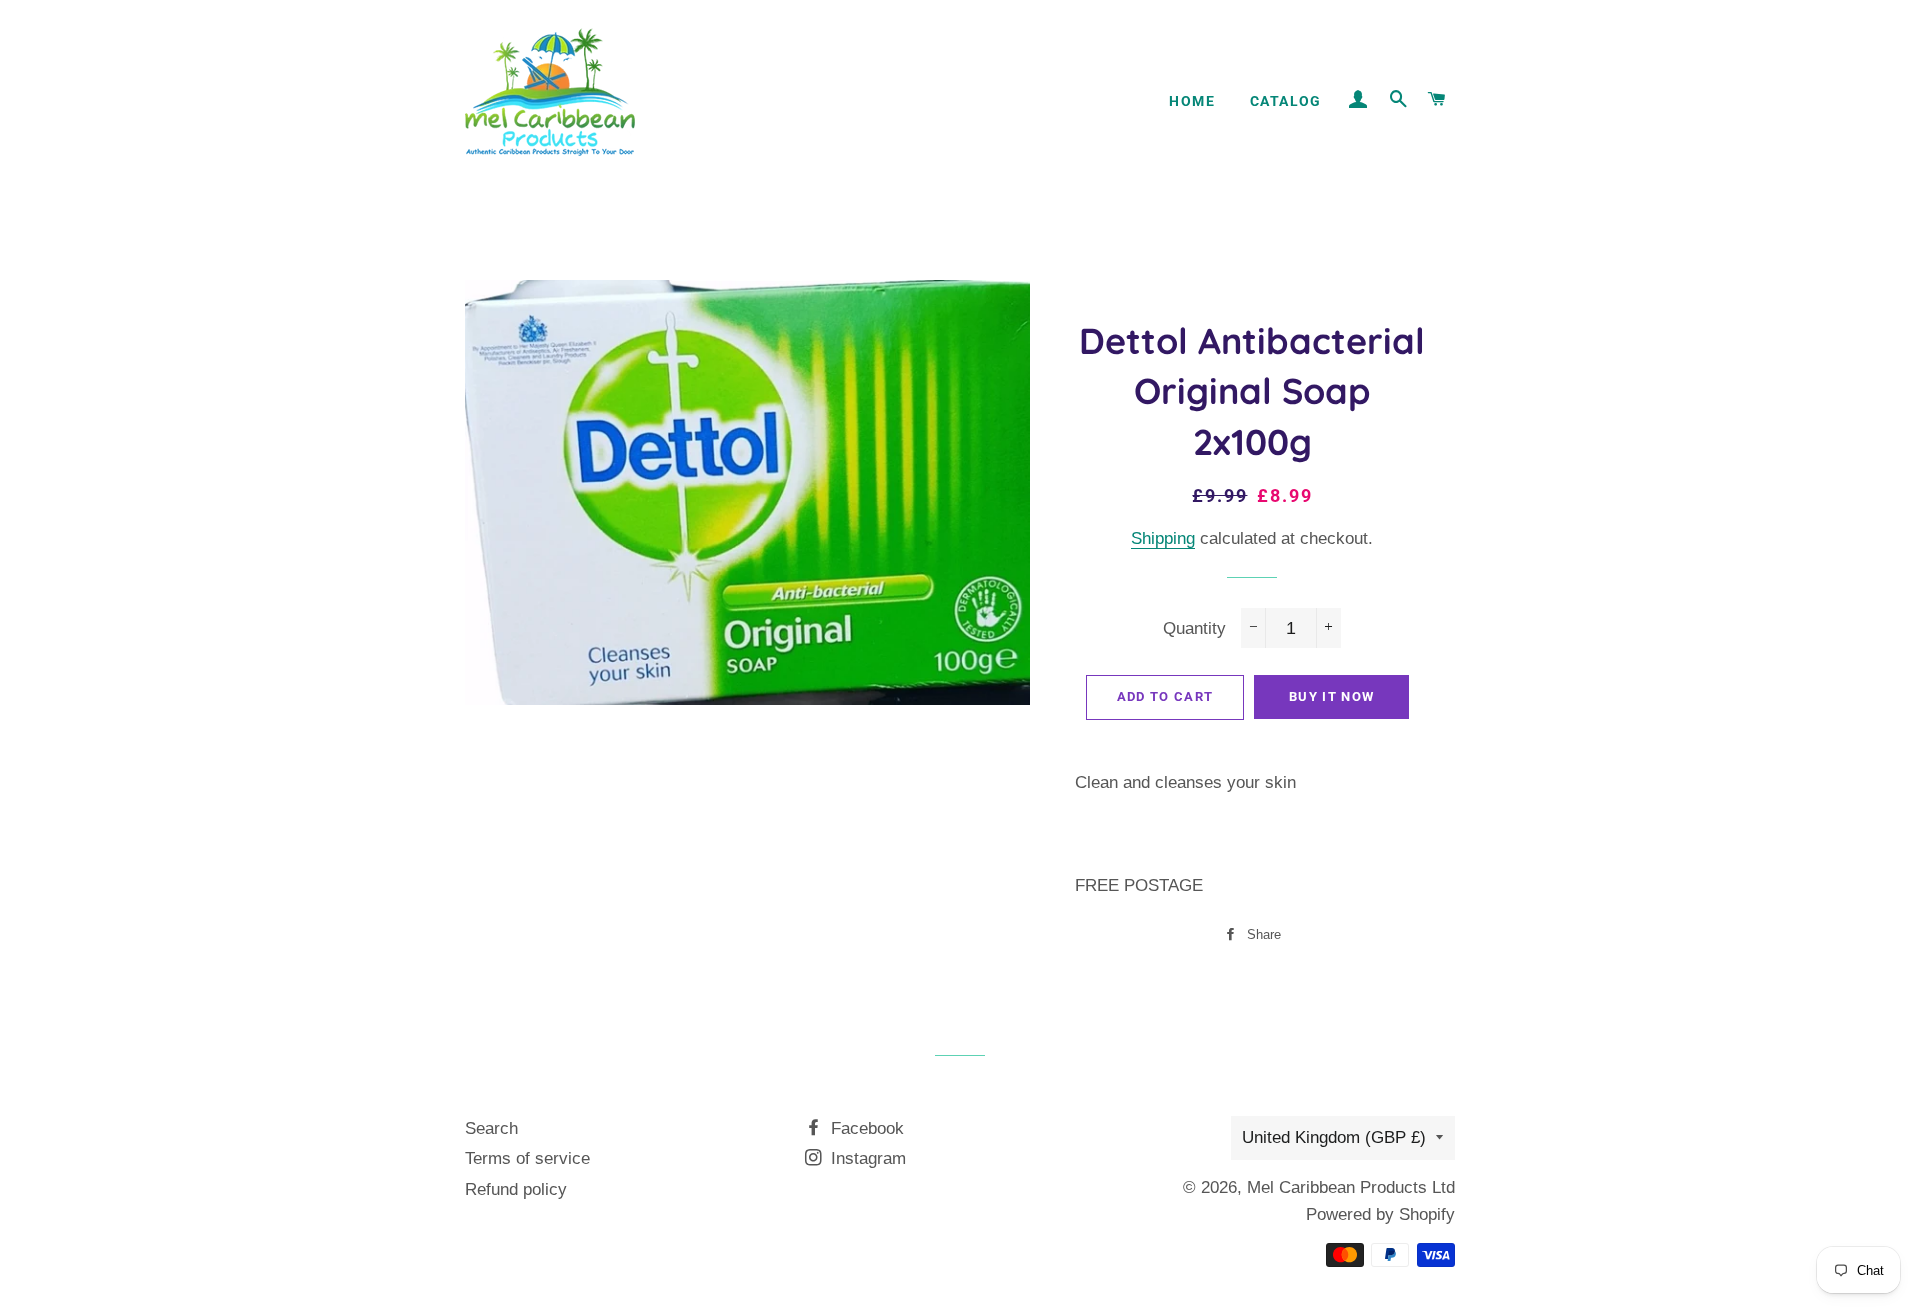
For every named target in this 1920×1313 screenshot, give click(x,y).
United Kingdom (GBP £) (1334, 1137)
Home (1192, 101)
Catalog (1286, 101)
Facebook (865, 1128)
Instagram (866, 1158)
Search (491, 1128)
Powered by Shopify (1380, 1214)
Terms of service (527, 1158)
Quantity (1194, 628)
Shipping (1163, 538)
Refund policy (516, 1189)
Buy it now (1331, 696)
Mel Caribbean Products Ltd (1351, 1187)
